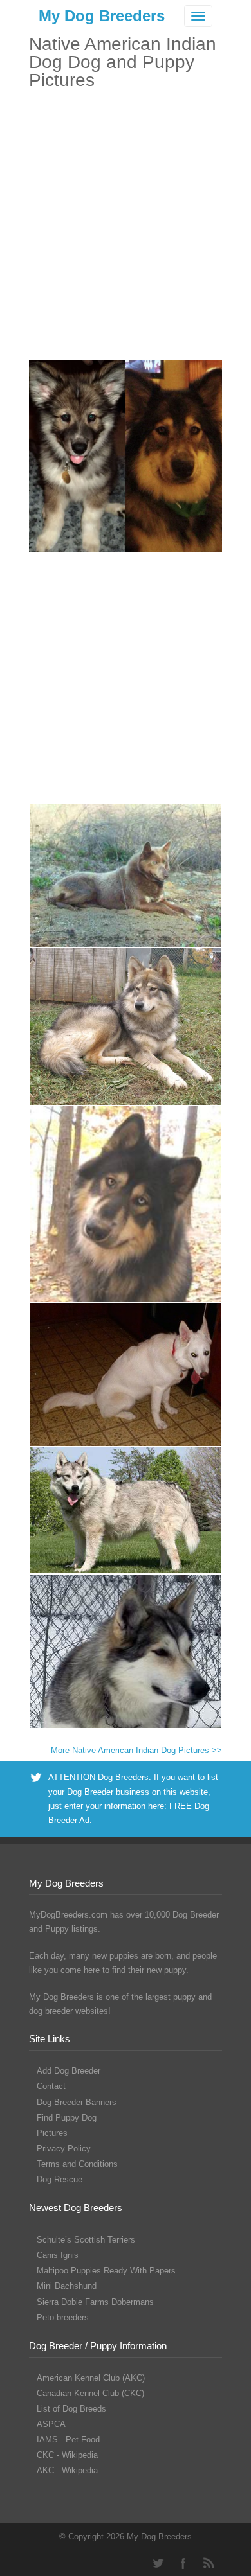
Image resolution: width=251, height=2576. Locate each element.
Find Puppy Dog (67, 2118)
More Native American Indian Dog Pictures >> (136, 1750)
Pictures (52, 2133)
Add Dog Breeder (69, 2071)
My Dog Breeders (102, 16)
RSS (209, 2563)
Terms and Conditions (77, 2164)
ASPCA (51, 2424)
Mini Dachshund (67, 2286)
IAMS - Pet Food (68, 2439)
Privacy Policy (64, 2148)
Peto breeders (63, 2317)
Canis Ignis (58, 2255)
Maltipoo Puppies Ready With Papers (106, 2271)
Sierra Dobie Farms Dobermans (95, 2302)
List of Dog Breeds (71, 2409)
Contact (51, 2086)
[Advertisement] (126, 234)
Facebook (183, 2563)
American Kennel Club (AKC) (91, 2378)
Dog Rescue (60, 2179)
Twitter (158, 2563)
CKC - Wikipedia (67, 2455)
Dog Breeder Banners (77, 2102)
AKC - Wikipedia (67, 2470)
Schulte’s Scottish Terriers (86, 2240)
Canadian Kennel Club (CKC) (90, 2393)
